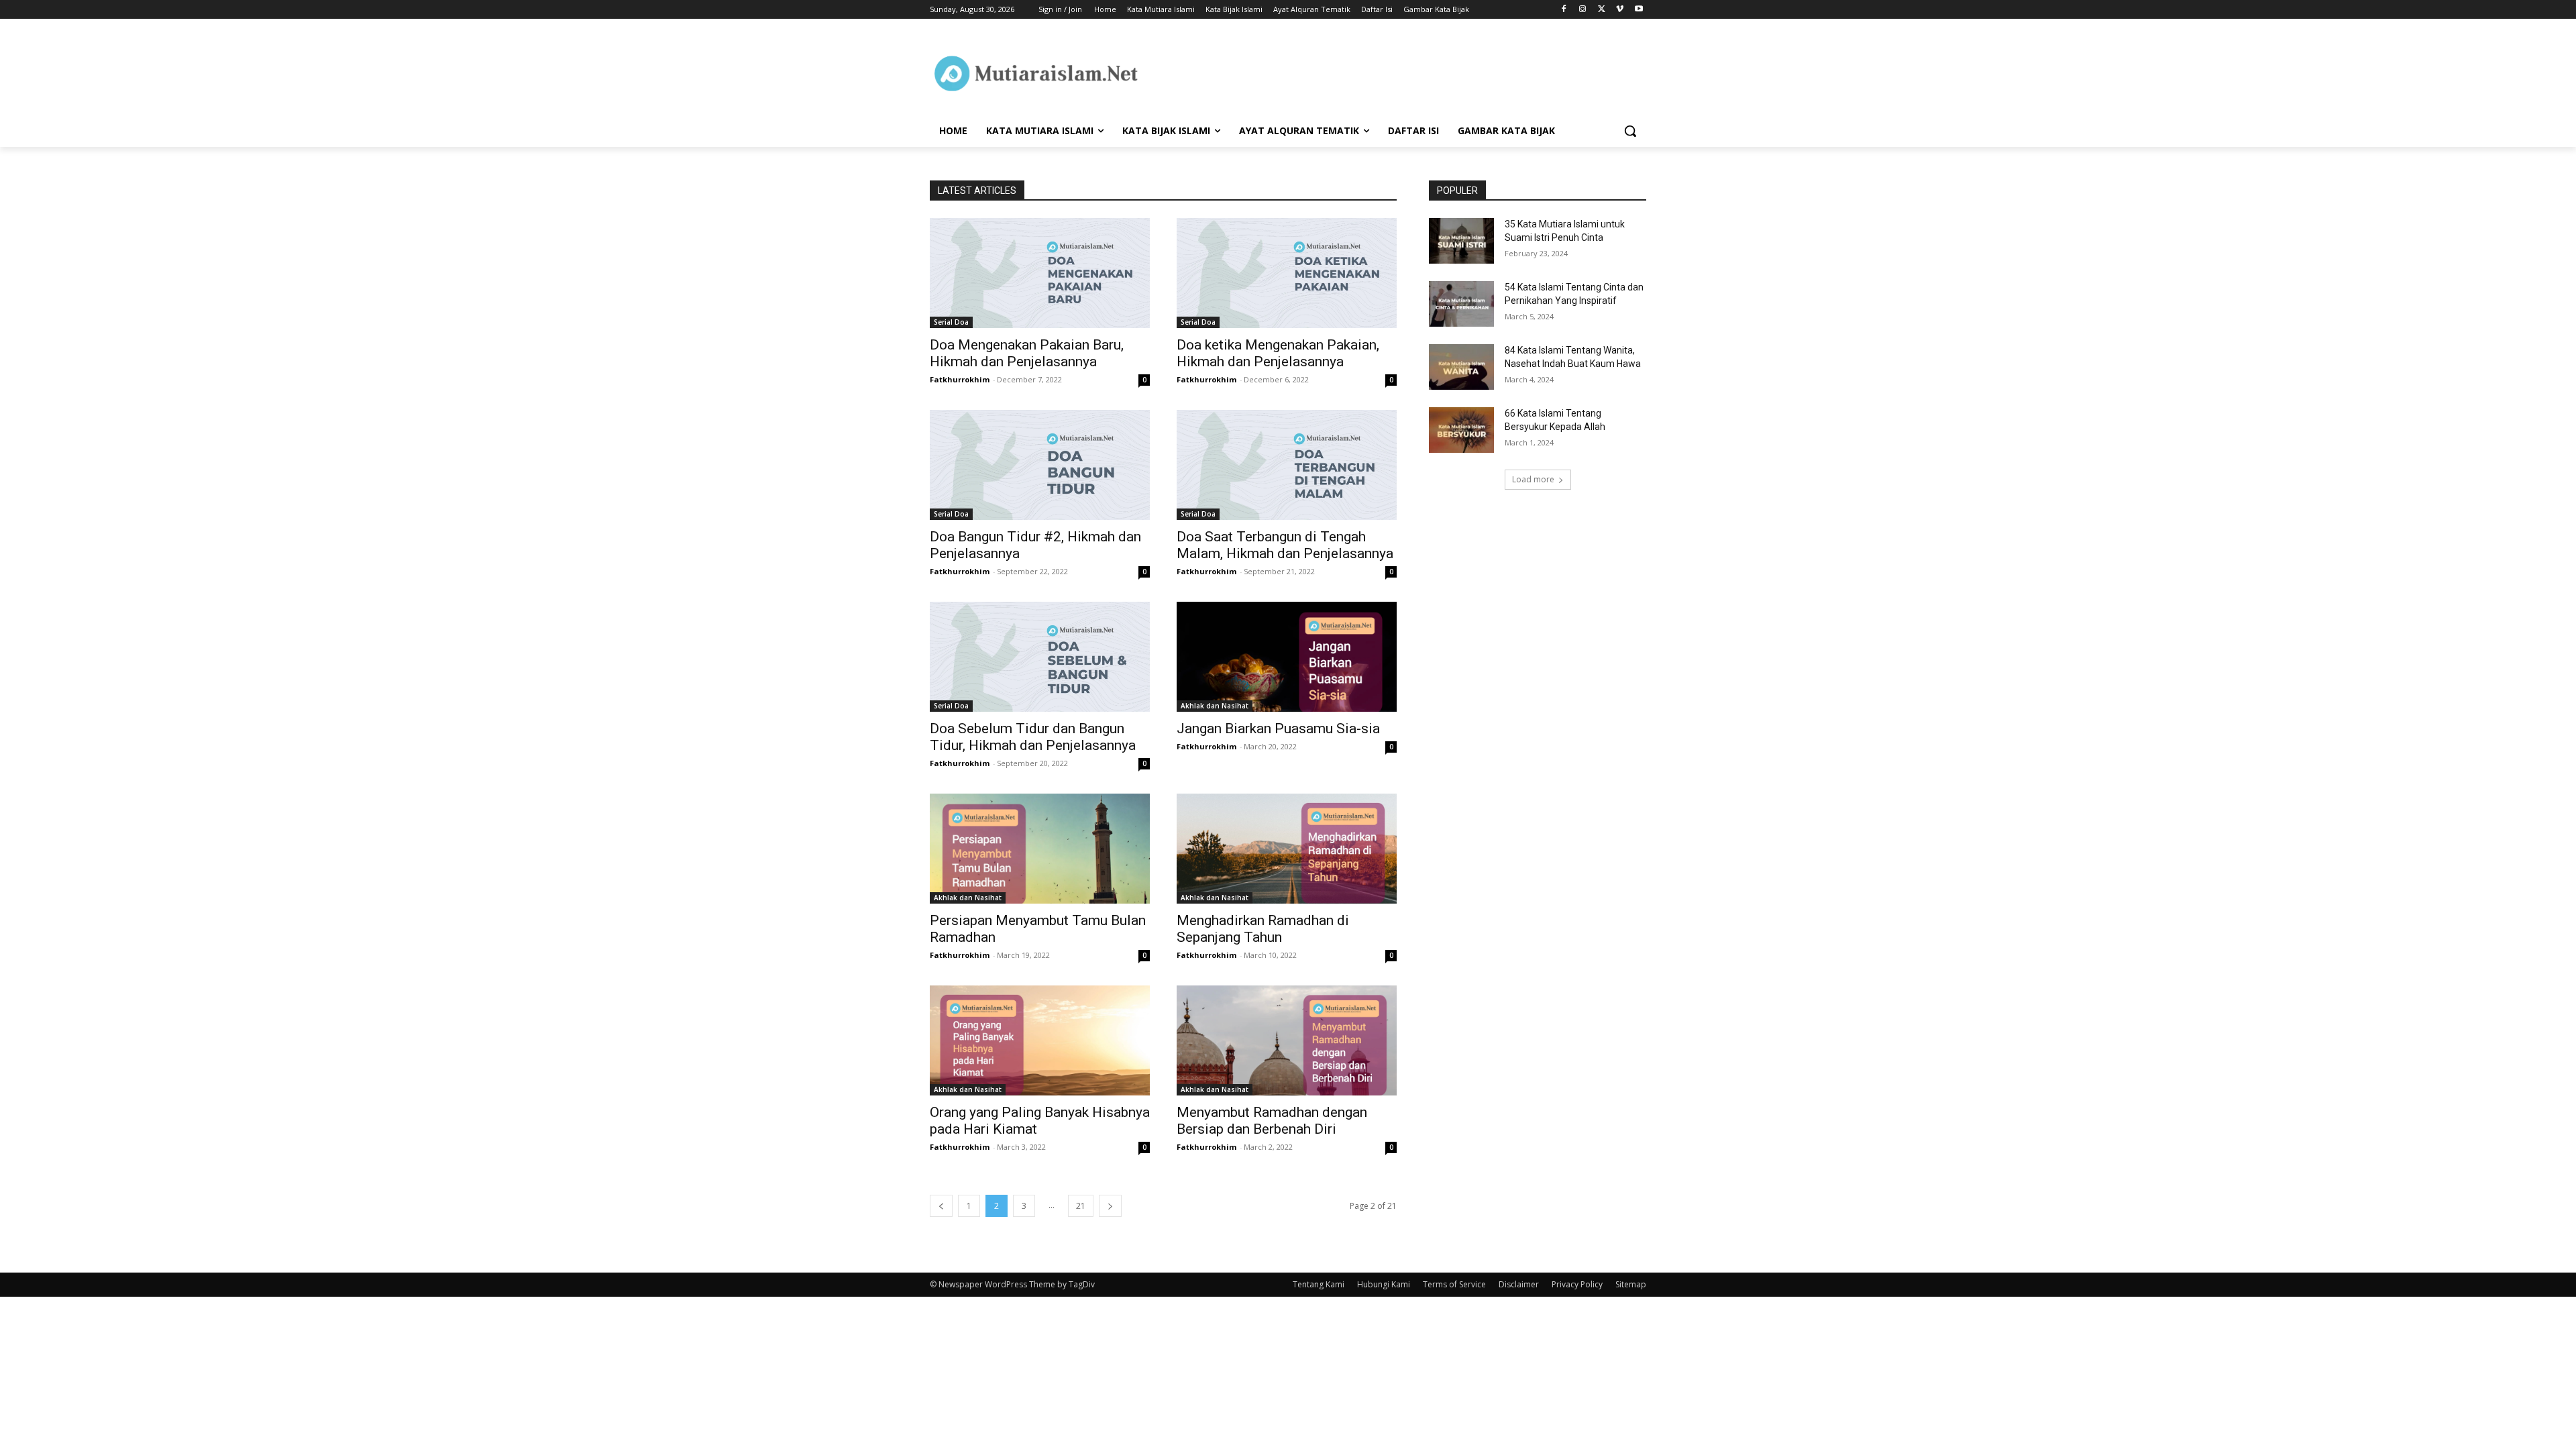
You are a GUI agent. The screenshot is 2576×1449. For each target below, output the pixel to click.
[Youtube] (1639, 10)
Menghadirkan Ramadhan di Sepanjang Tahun (1263, 929)
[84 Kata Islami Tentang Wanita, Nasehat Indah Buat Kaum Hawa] (1461, 367)
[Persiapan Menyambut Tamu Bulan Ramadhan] (1040, 849)
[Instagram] (1583, 10)
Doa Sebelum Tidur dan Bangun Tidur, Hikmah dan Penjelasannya (1033, 737)
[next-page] (1110, 1206)
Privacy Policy (1577, 1284)
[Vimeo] (1620, 10)
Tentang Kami (1319, 1284)
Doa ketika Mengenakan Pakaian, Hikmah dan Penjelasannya (1278, 353)
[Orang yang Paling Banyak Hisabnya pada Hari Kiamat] (1040, 1040)
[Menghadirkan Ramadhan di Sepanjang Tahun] (1287, 849)
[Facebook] (1564, 10)
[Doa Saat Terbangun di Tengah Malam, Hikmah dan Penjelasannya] (1287, 465)
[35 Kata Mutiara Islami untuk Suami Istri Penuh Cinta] (1461, 241)
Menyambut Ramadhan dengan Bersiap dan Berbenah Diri (1272, 1121)
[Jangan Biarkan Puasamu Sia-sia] (1287, 657)
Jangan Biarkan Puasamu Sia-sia (1278, 729)
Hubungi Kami (1384, 1284)
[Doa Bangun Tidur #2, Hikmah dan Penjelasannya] (1040, 465)
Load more (1533, 479)
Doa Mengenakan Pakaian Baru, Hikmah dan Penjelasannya (1027, 353)
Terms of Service (1454, 1284)
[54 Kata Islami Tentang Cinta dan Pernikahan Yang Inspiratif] (1461, 304)
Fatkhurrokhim (960, 379)
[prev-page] (941, 1206)
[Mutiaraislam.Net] (1037, 73)
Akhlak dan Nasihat (1215, 706)
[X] (1602, 10)
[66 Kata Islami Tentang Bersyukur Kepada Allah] (1461, 430)
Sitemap (1631, 1284)
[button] (1630, 131)
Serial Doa (951, 322)
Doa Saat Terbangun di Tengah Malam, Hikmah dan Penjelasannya (1285, 545)
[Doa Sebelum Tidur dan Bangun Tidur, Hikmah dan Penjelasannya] (1040, 657)
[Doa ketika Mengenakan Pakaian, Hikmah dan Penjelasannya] (1287, 273)
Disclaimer (1519, 1284)
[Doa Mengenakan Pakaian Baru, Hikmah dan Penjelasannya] (1040, 273)
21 (1081, 1206)
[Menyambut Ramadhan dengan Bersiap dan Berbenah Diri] (1287, 1040)
